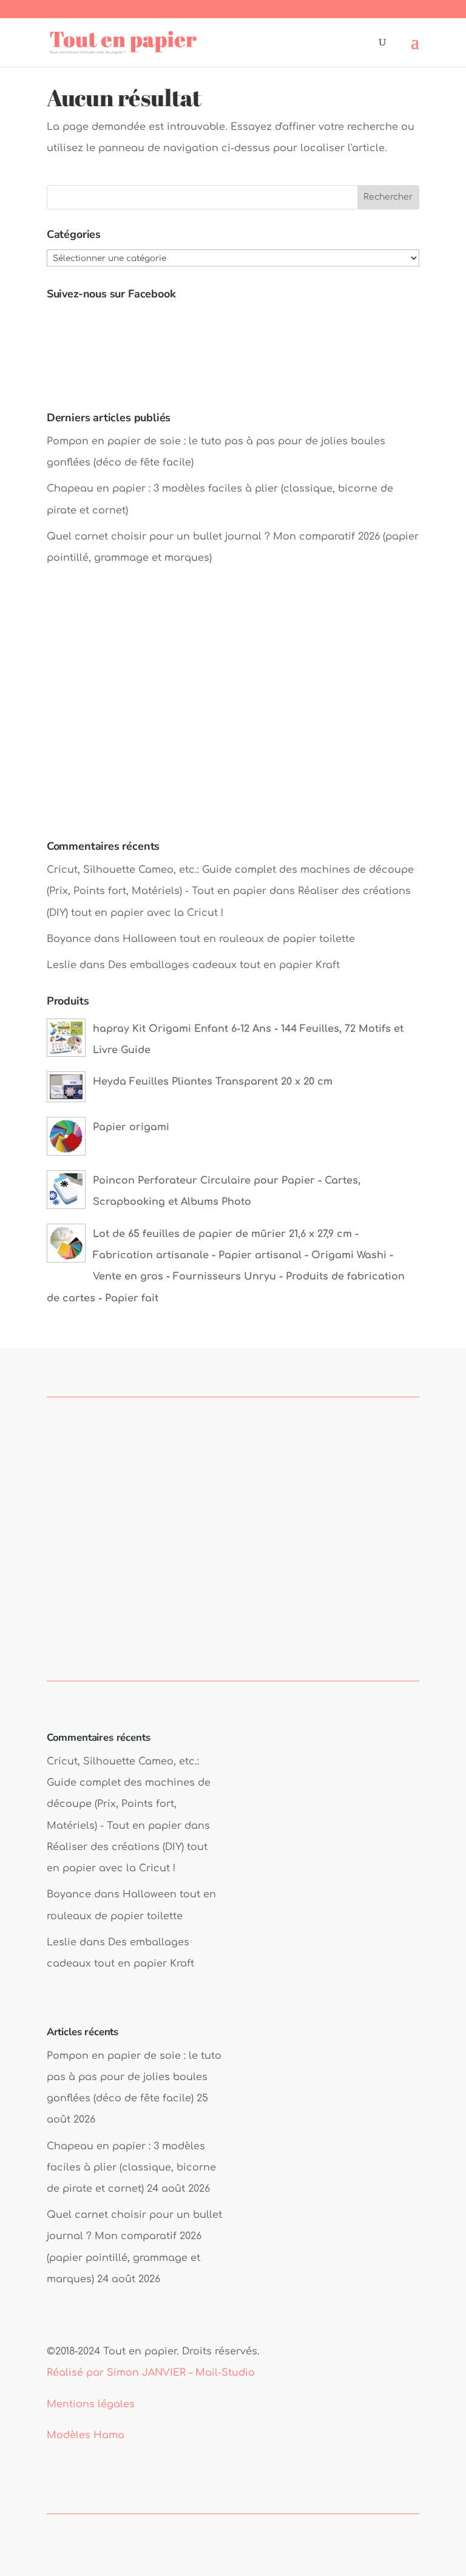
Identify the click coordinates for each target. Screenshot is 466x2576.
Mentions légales (91, 2404)
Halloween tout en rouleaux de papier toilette (239, 939)
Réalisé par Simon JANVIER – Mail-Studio (151, 2373)
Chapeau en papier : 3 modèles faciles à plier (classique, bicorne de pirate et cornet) (131, 2168)
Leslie (62, 965)
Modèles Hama (86, 2435)
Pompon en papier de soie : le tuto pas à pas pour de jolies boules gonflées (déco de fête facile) (134, 2077)
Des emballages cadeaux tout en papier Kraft (224, 965)
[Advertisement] (233, 715)
